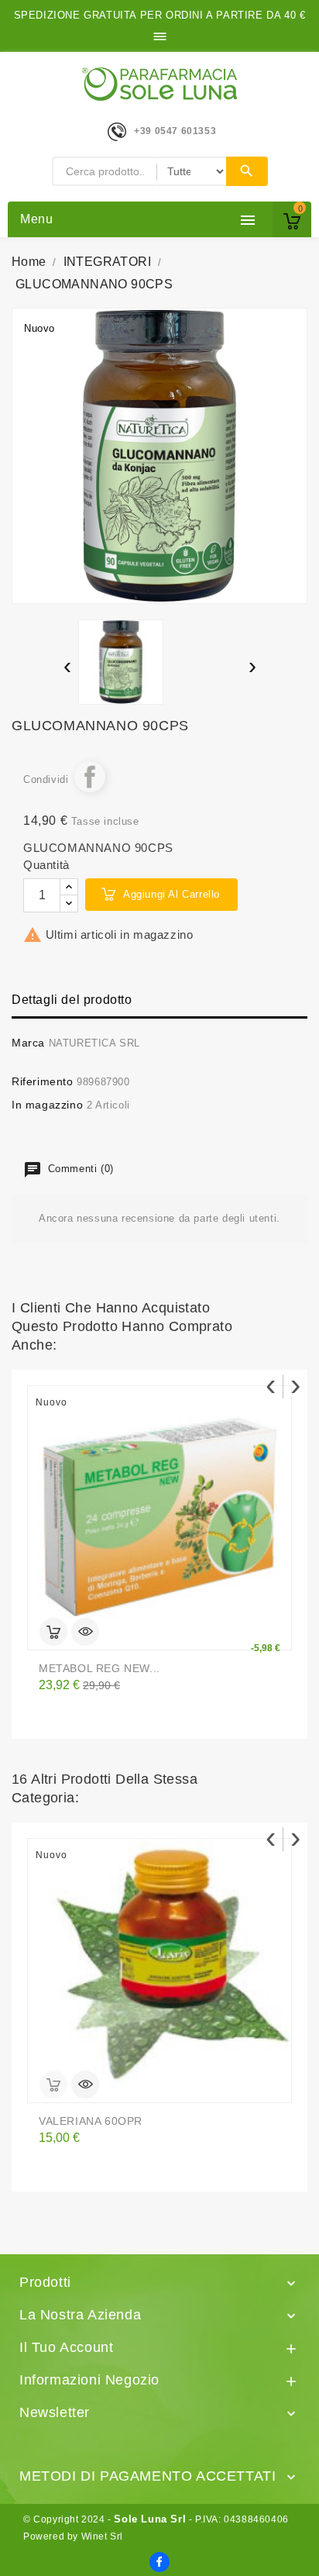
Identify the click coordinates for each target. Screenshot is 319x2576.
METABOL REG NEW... (99, 1668)
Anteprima (85, 1632)
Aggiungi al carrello (172, 894)
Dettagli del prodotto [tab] (72, 1000)
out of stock (53, 2085)
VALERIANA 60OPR (91, 2121)
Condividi (90, 777)
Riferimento (43, 1081)
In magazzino (47, 1105)
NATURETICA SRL (94, 1043)
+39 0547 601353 (175, 131)
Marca (28, 1043)
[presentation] (67, 668)
